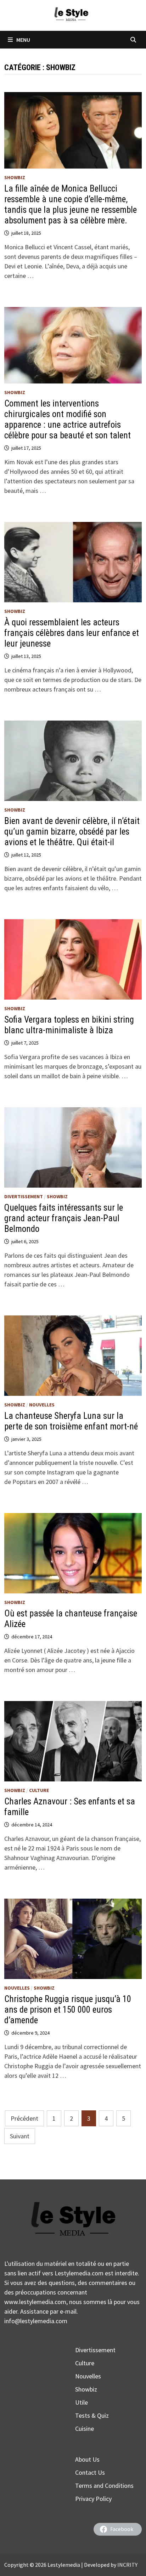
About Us (87, 2459)
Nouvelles (42, 1405)
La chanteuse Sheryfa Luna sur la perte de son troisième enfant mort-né (71, 1421)
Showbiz (15, 177)
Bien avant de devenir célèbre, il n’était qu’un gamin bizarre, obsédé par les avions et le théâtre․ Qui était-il (72, 832)
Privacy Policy (93, 2499)
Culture (39, 1790)
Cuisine (85, 2429)
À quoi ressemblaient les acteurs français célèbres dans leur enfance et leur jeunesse (72, 633)
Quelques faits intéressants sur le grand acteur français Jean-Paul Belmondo (64, 1218)
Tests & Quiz (92, 2415)
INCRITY (127, 2565)
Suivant (20, 2136)
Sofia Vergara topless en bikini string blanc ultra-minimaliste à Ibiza (69, 1025)
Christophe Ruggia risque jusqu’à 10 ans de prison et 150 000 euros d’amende (68, 2010)
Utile (82, 2402)
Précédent (24, 2118)
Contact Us (90, 2472)
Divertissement (24, 1196)
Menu (23, 40)
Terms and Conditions (104, 2486)
